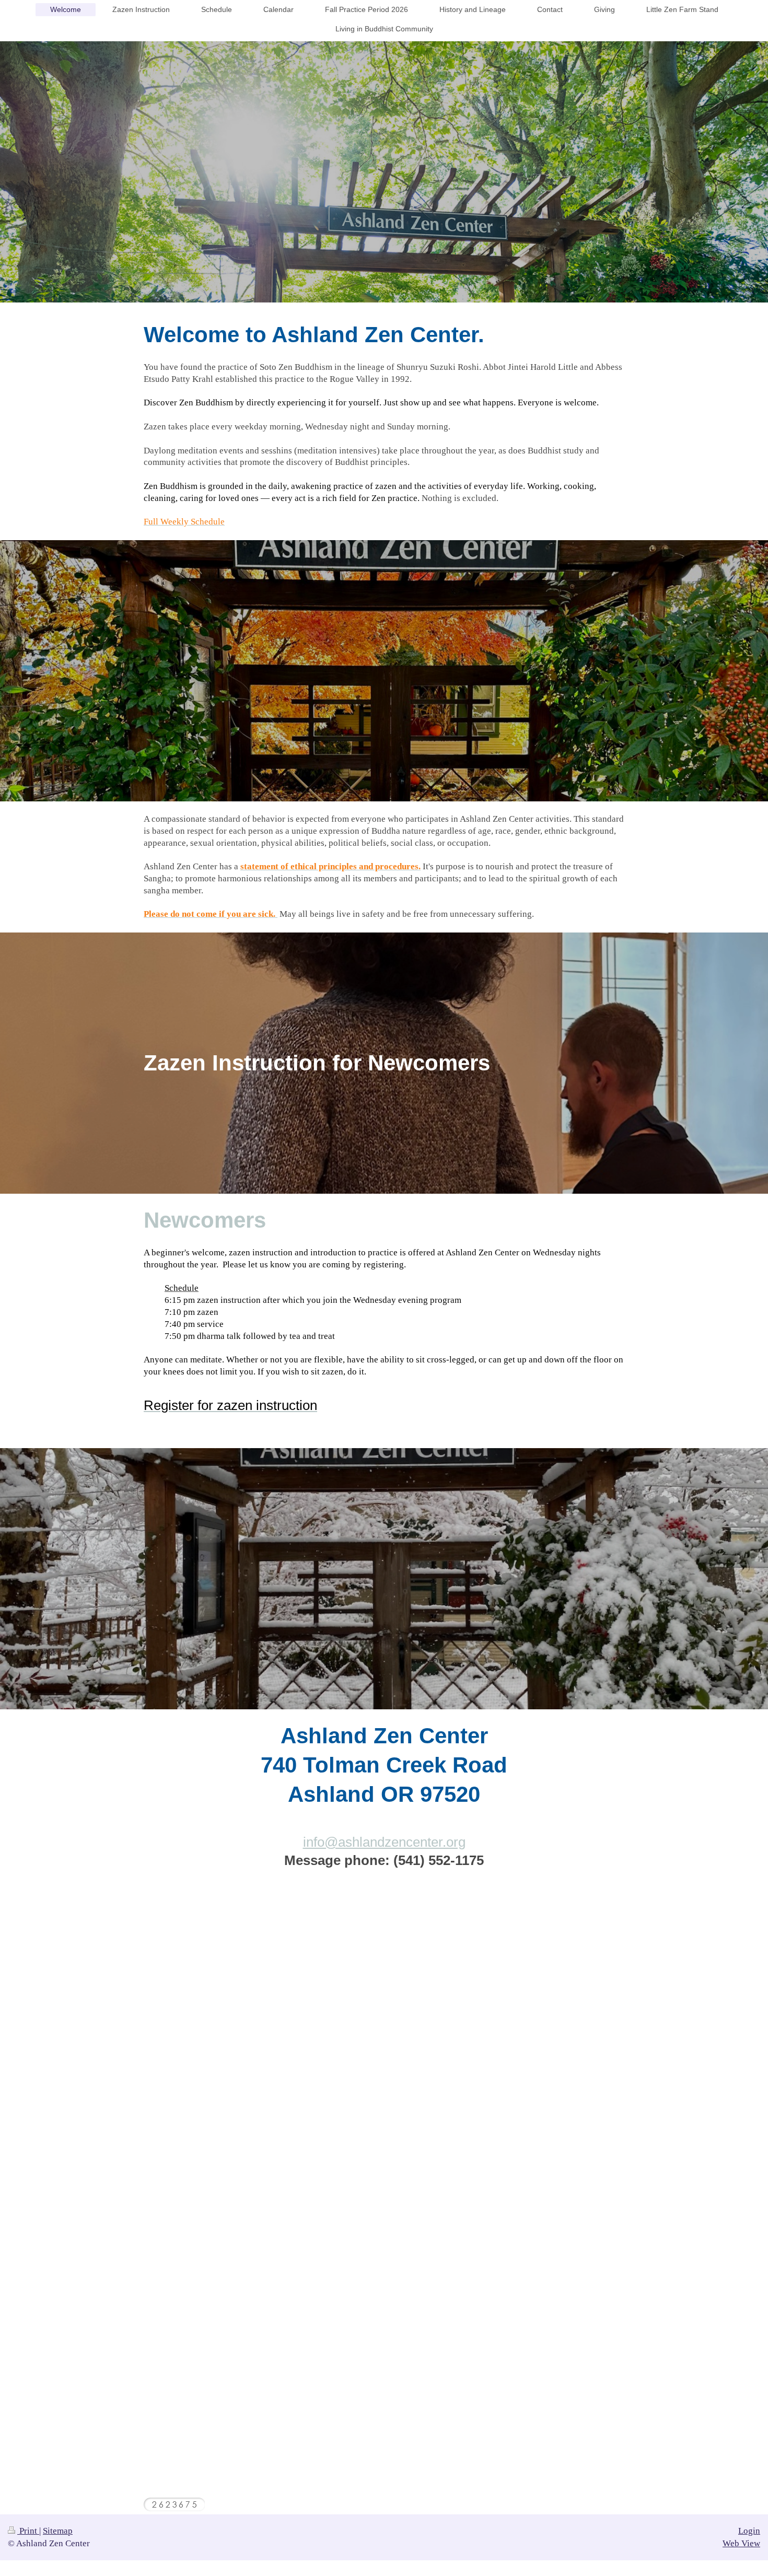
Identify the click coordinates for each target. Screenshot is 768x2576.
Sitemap (58, 2531)
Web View (741, 2543)
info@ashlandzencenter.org (384, 1842)
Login (749, 2531)
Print (28, 2531)
